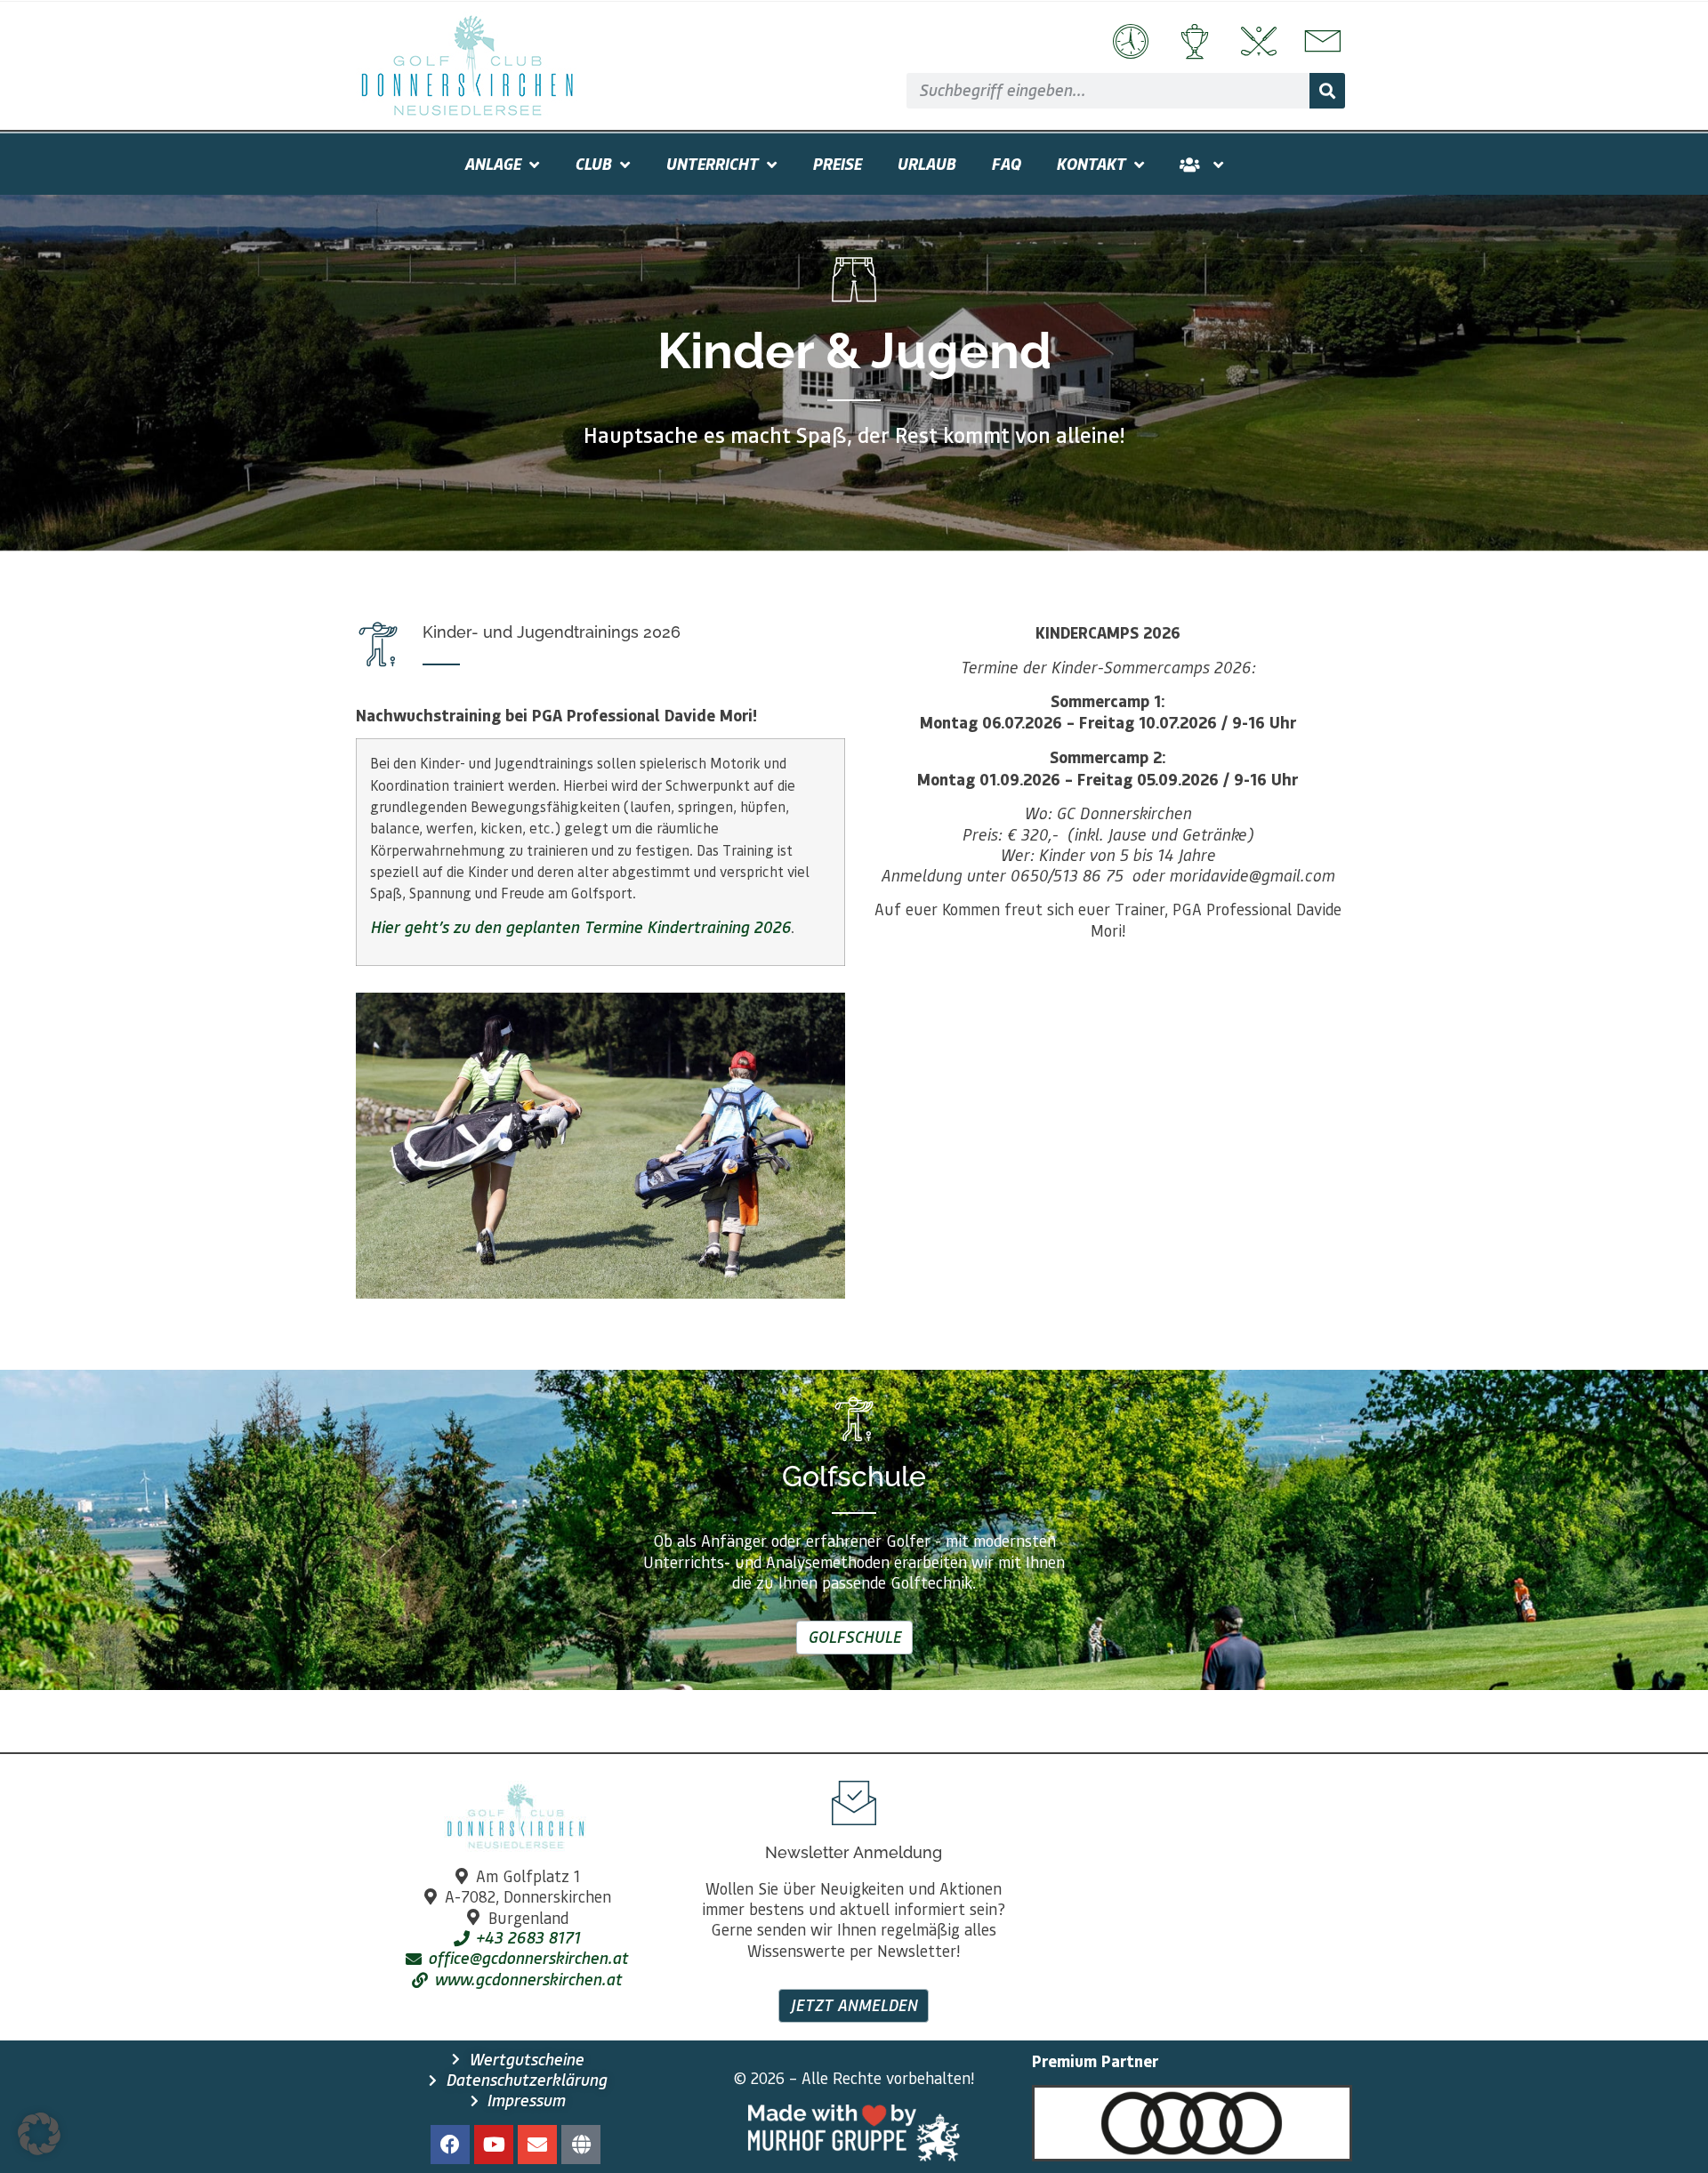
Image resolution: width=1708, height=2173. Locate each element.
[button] (39, 2134)
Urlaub (926, 164)
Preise (837, 164)
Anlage (492, 164)
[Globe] (581, 2145)
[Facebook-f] (450, 2145)
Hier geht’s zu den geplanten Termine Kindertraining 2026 (580, 927)
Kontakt (1091, 164)
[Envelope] (537, 2145)
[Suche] (1327, 91)
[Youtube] (494, 2145)
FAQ (1006, 164)
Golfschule (854, 1637)
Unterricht (712, 164)
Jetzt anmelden (854, 2005)
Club (593, 164)
